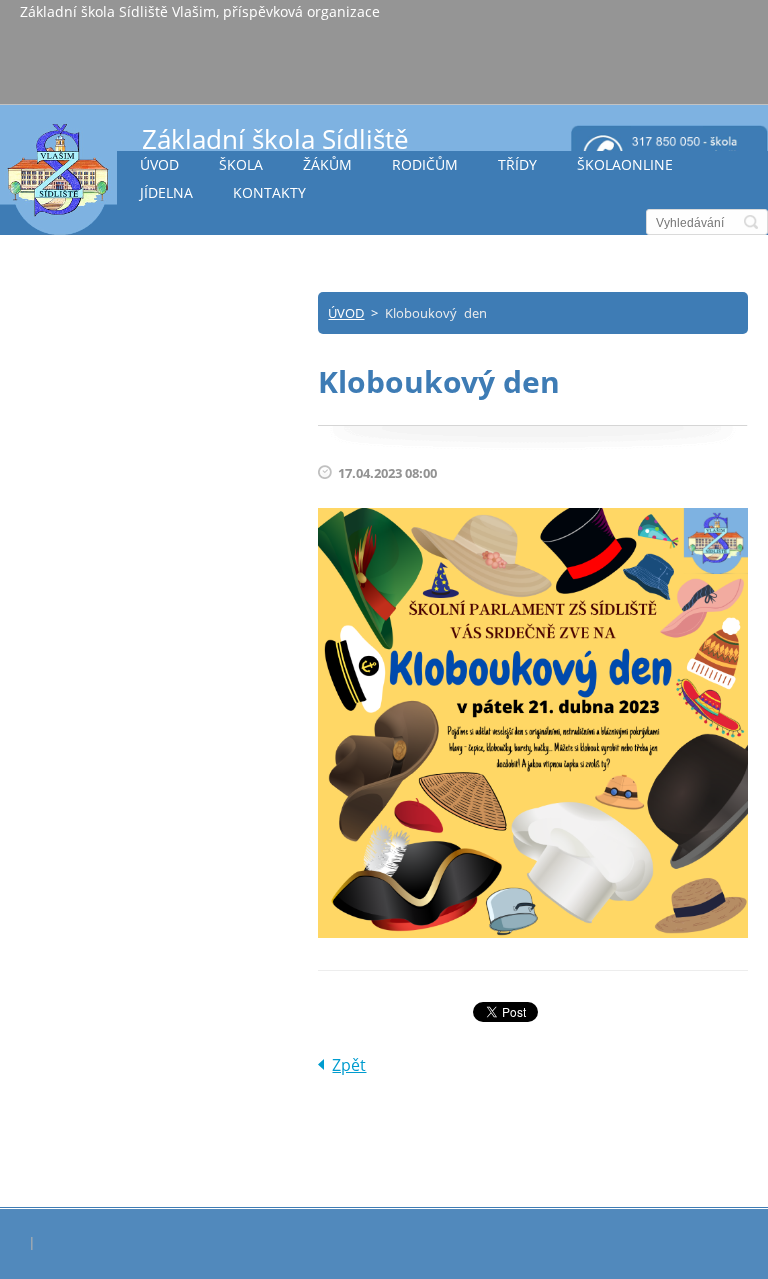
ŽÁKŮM (327, 164)
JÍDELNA (166, 192)
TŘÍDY (517, 164)
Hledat (751, 222)
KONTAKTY (269, 192)
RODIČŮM (425, 164)
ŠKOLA (241, 164)
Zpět (349, 1065)
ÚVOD (159, 164)
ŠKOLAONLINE (625, 164)
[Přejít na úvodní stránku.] (58, 178)
